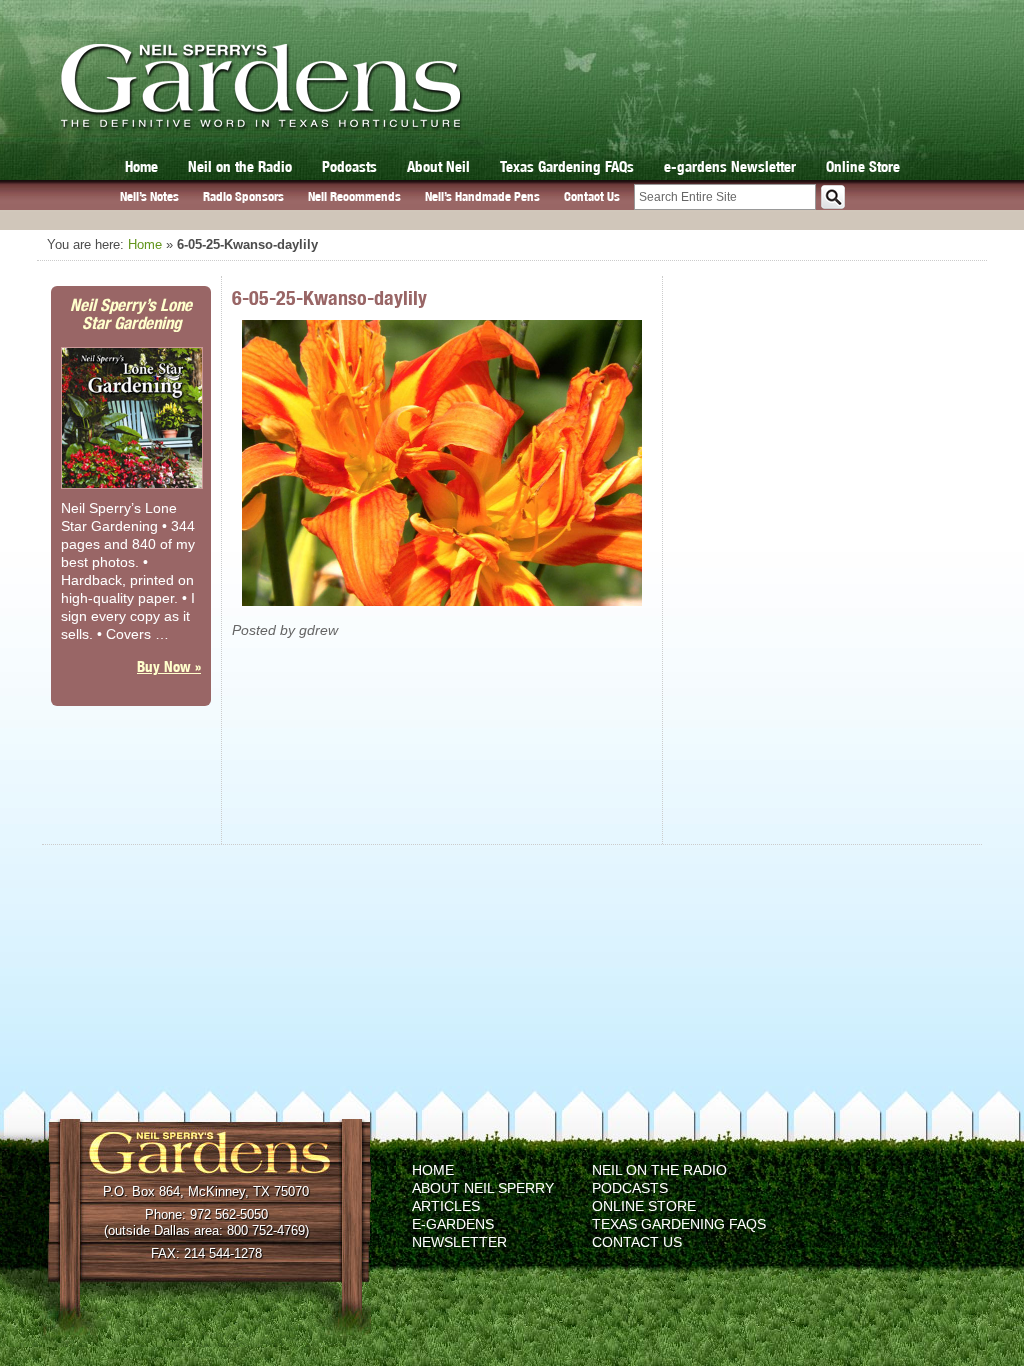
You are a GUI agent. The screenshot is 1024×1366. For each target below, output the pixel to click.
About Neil (438, 166)
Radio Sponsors (243, 196)
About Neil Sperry (483, 1188)
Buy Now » (169, 666)
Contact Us (592, 196)
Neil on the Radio (240, 166)
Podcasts (349, 166)
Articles (446, 1206)
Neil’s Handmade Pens (482, 196)
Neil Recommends (354, 196)
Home (141, 166)
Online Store (863, 166)
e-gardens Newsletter (730, 166)
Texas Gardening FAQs (567, 166)
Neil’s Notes (149, 196)
